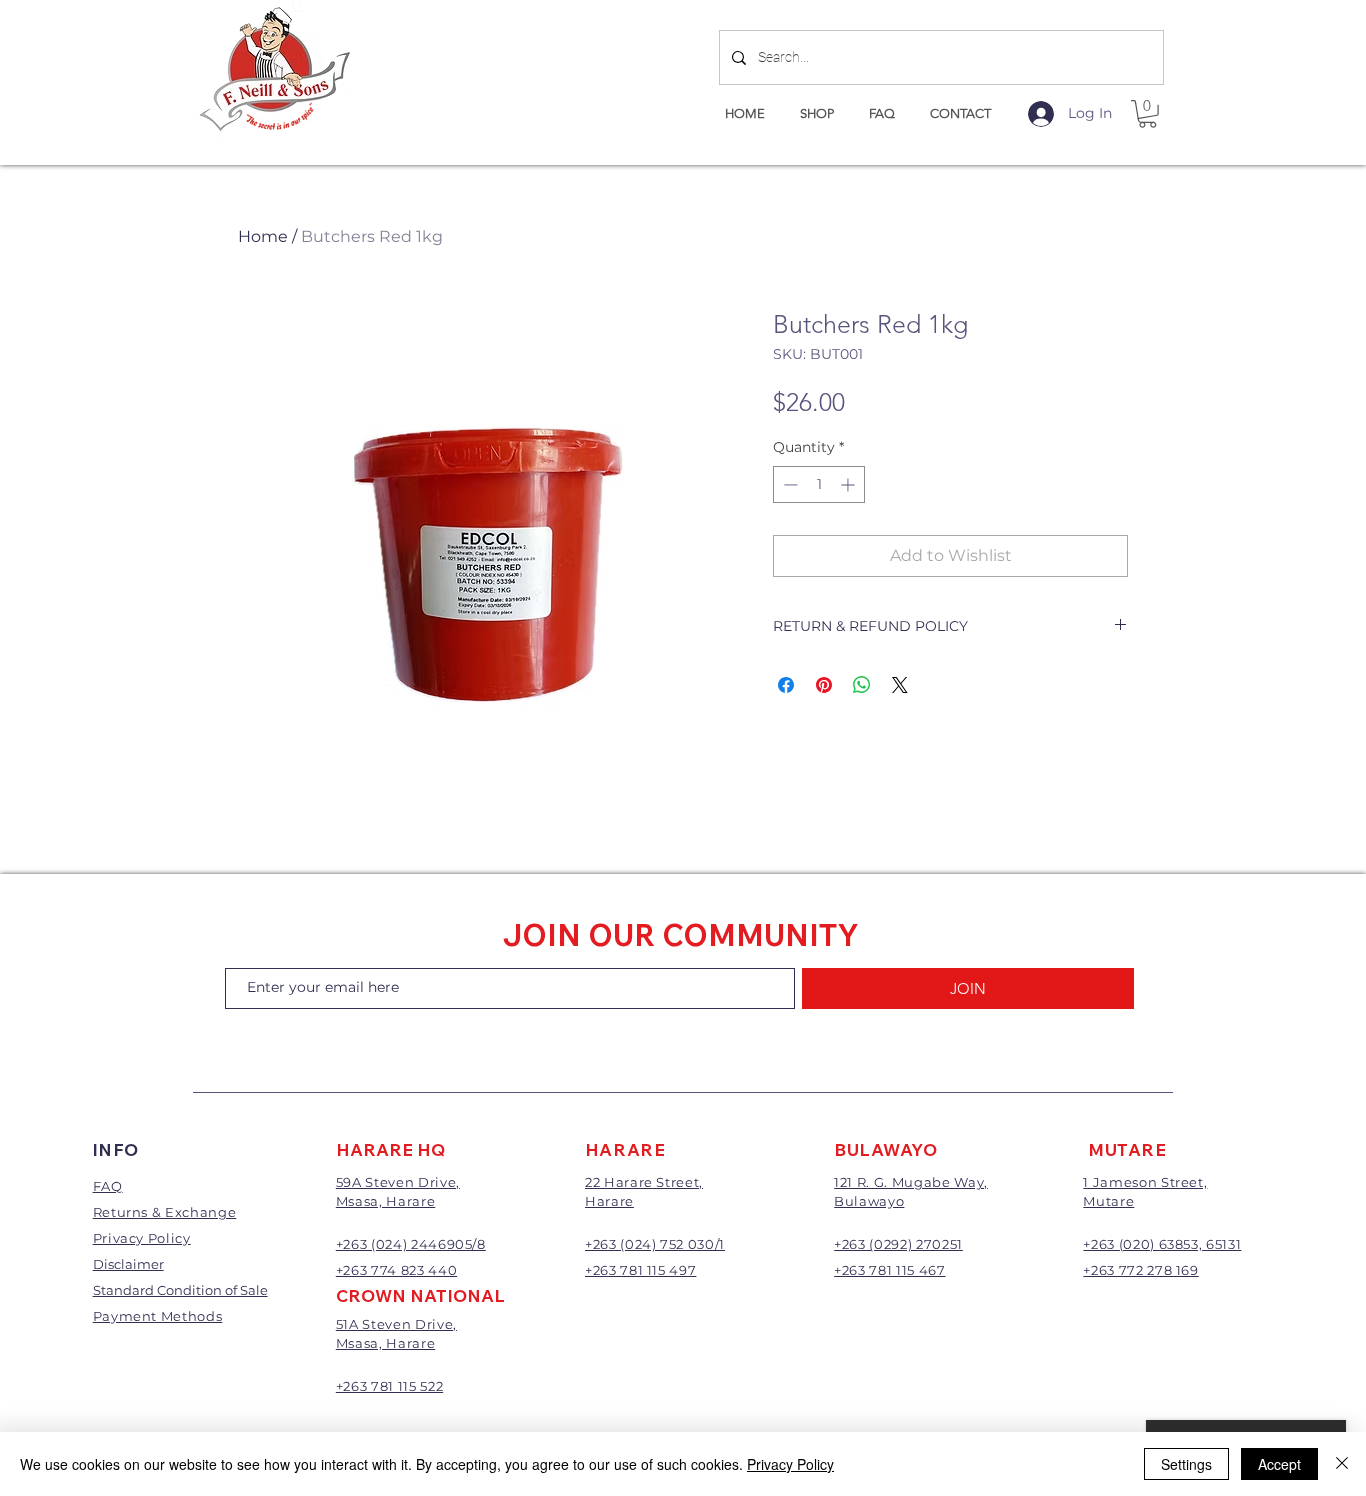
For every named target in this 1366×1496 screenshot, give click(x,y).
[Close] (1342, 1464)
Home (263, 236)
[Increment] (849, 484)
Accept (1279, 1464)
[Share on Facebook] (786, 685)
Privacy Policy (790, 1464)
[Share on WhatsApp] (862, 685)
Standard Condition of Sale (180, 1290)
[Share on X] (900, 685)
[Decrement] (788, 484)
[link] (1147, 114)
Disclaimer (128, 1264)
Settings (1186, 1464)
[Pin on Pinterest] (824, 685)
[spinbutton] (819, 484)
